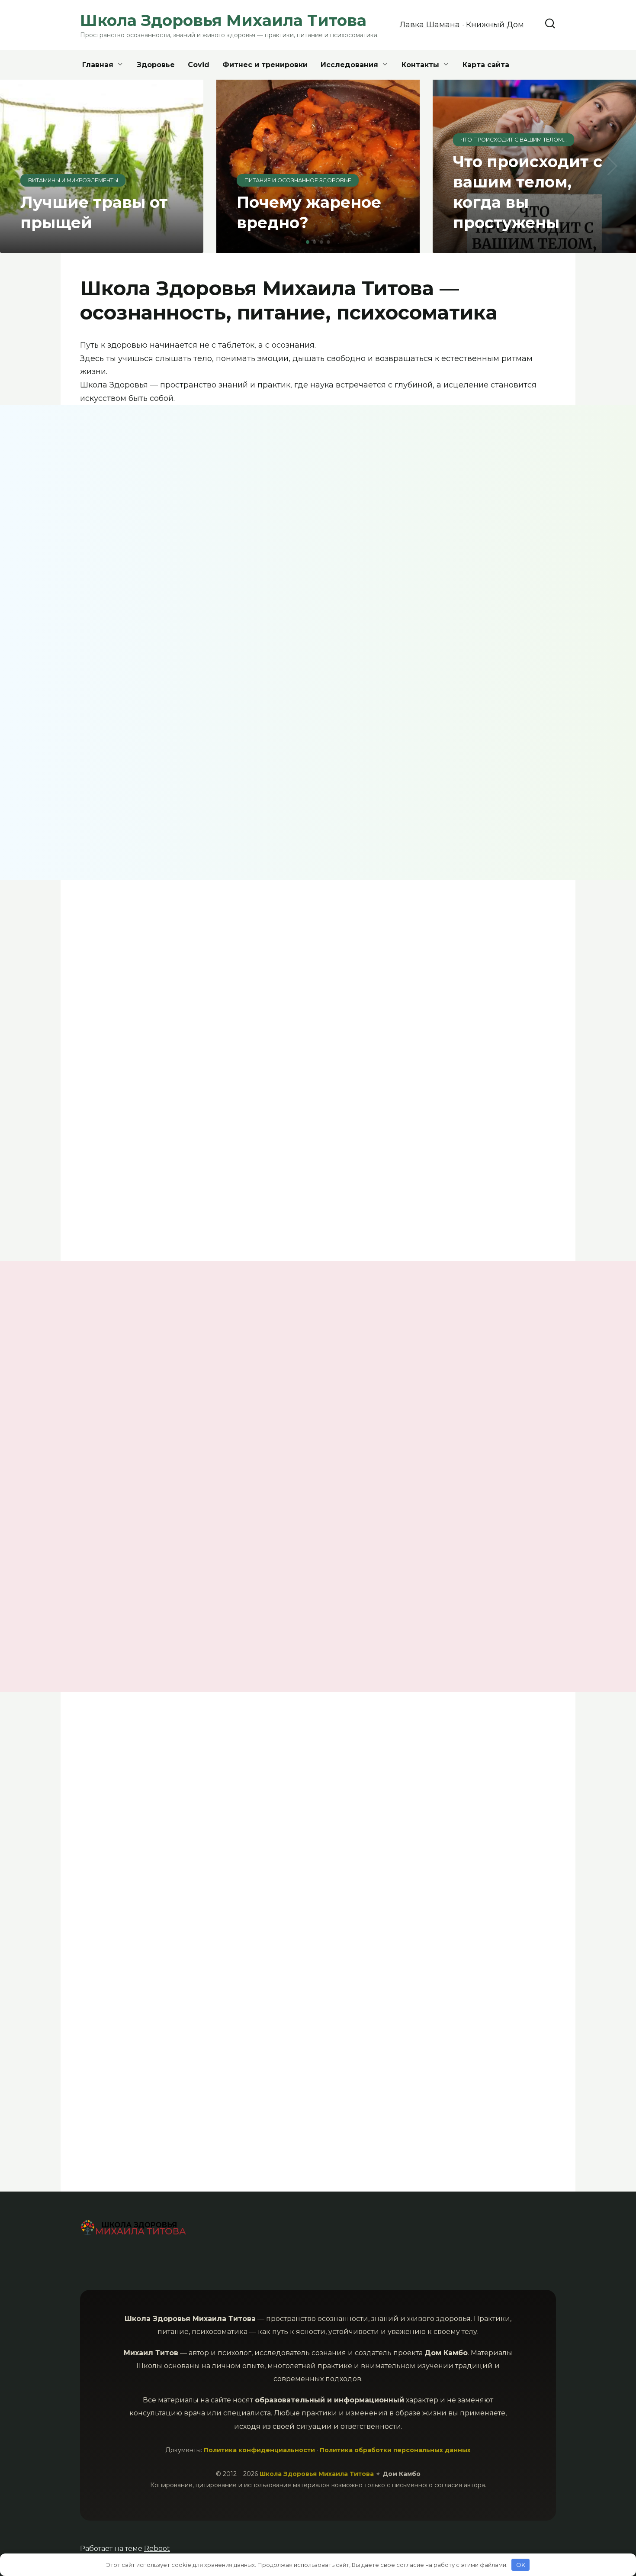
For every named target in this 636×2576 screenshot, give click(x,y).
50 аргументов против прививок (133, 1600)
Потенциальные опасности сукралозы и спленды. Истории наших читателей (378, 1607)
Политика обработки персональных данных (395, 2450)
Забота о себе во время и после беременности (339, 986)
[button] (308, 242)
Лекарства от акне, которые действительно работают (179, 1865)
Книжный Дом (495, 25)
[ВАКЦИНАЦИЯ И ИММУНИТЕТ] (133, 1573)
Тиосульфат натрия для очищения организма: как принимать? (171, 1121)
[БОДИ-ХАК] (256, 1378)
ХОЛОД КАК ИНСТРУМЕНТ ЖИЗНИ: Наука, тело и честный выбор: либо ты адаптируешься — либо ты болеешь (376, 546)
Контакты (420, 65)
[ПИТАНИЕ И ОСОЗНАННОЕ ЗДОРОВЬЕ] (380, 1378)
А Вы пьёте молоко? (252, 1589)
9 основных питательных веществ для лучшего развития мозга (169, 996)
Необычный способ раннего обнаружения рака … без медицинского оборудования (133, 2026)
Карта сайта (486, 65)
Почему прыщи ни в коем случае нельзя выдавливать (497, 1422)
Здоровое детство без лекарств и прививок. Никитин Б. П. (255, 2021)
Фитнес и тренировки (265, 65)
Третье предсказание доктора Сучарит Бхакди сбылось (131, 761)
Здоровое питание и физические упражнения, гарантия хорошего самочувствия (375, 1822)
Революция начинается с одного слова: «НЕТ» (440, 793)
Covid (199, 65)
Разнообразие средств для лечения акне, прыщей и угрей (255, 1411)
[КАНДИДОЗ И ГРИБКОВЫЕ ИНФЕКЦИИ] (133, 1388)
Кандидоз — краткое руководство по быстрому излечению (132, 1421)
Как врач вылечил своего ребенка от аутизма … (515, 973)
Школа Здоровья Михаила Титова (318, 2474)
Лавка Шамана (430, 25)
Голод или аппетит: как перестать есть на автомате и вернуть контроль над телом (185, 593)
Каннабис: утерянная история (500, 1804)
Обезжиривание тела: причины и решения (256, 755)
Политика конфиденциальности (259, 2450)
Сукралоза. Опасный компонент (375, 1404)
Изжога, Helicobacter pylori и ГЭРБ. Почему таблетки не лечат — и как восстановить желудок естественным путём (502, 540)
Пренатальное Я (388, 2113)
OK (521, 2565)
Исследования (349, 65)
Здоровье (156, 65)
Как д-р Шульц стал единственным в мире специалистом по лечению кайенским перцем (515, 1136)
